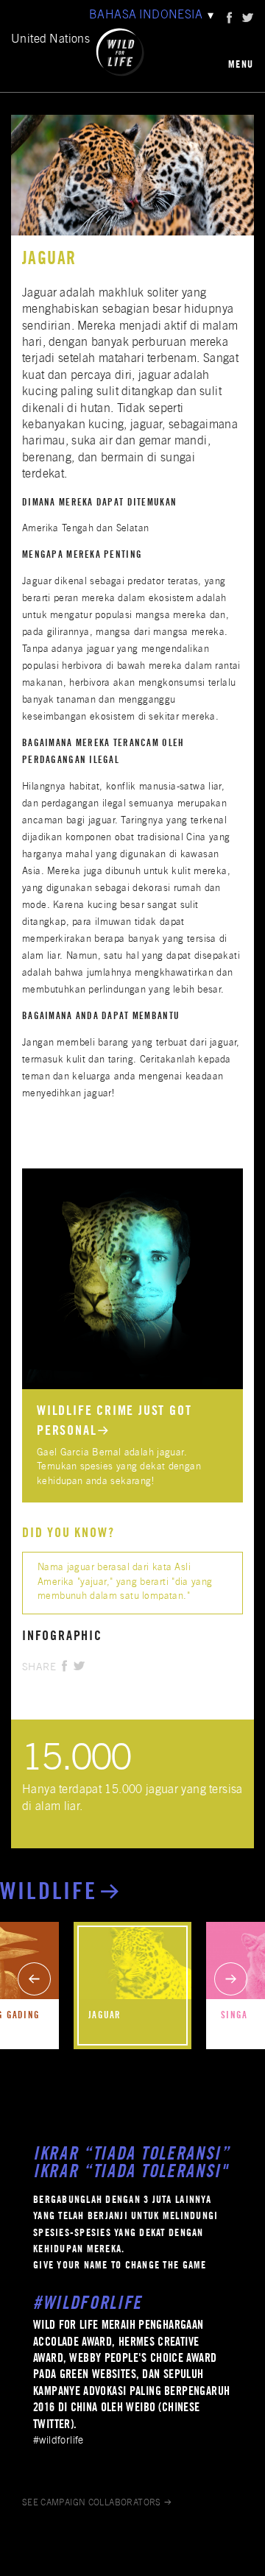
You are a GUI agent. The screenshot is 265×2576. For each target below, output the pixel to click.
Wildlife (49, 1894)
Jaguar (105, 2016)
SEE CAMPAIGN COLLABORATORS (92, 2503)
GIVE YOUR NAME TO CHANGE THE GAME (120, 2266)
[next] (231, 1979)
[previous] (34, 1979)
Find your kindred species (79, 1175)
